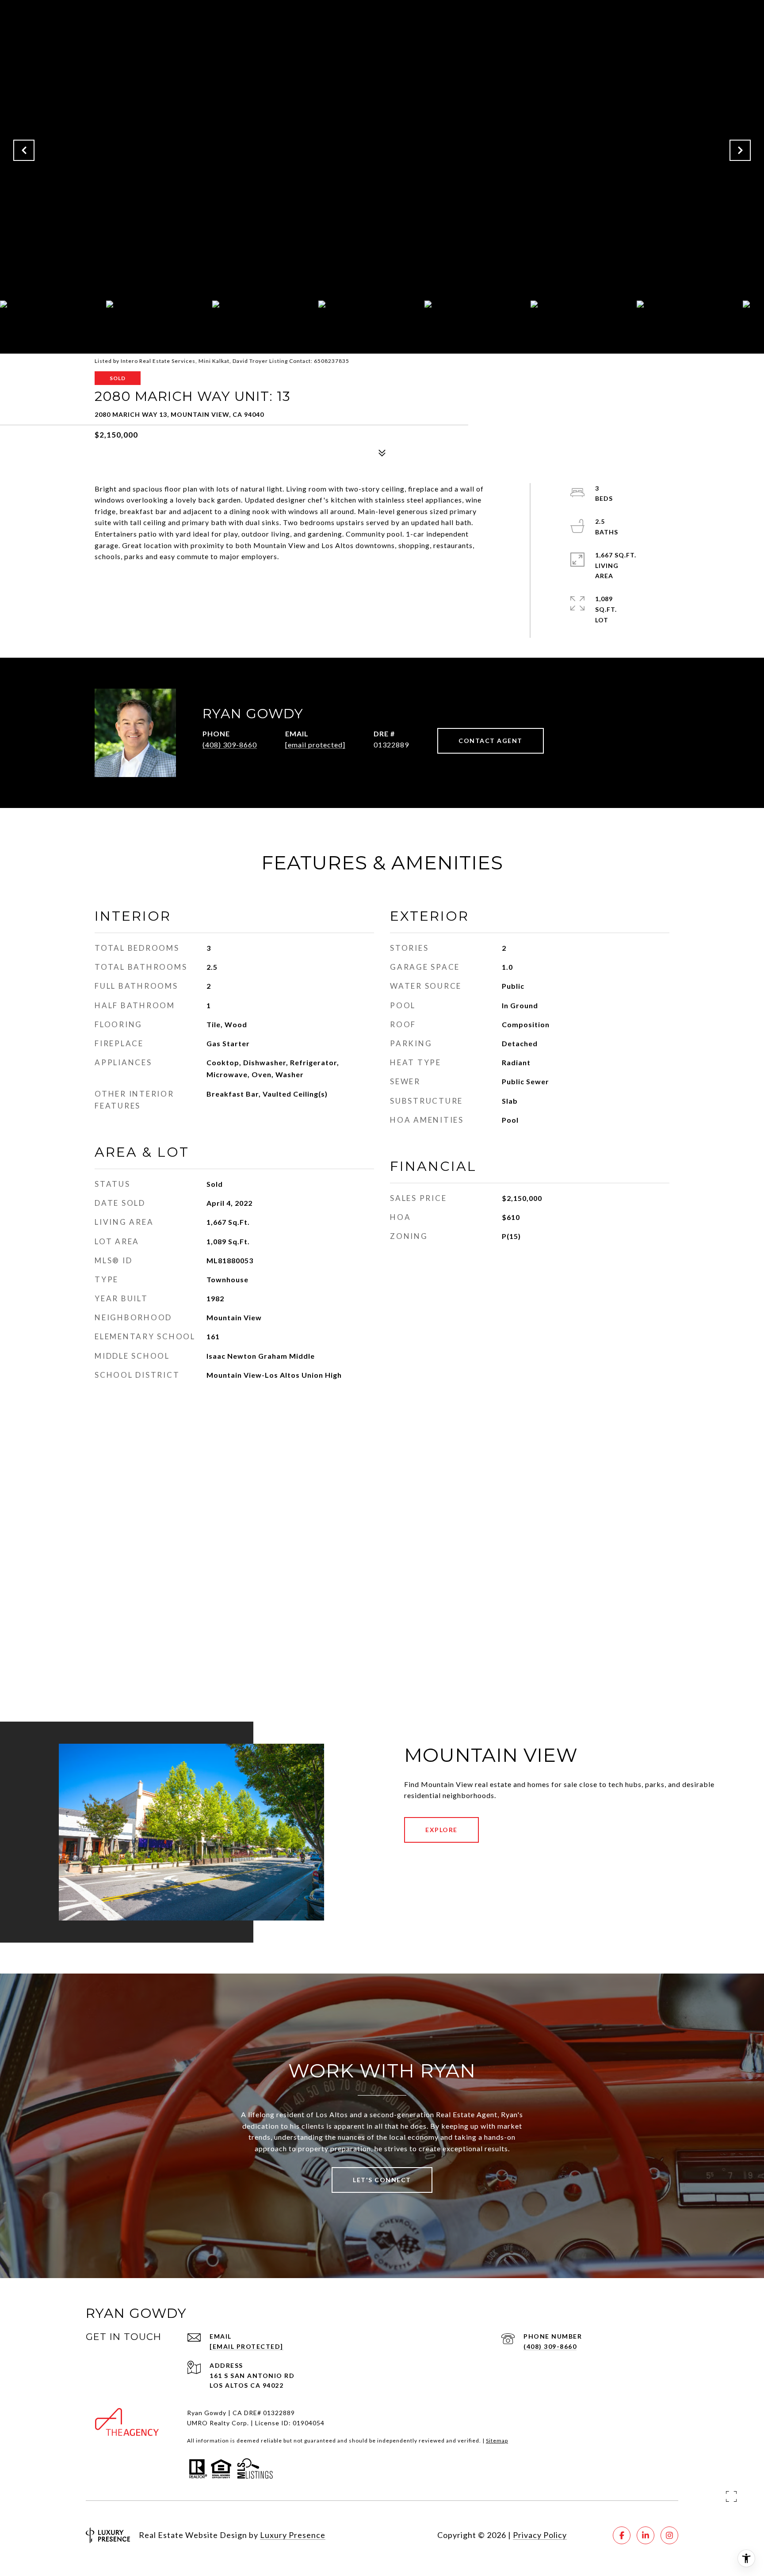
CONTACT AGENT (491, 741)
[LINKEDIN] (646, 2535)
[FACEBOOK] (622, 2535)
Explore (441, 1830)
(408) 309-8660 (230, 745)
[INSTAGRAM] (669, 2535)
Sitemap (497, 2441)
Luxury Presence (293, 2535)
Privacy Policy (540, 2535)
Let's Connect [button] (382, 2180)
